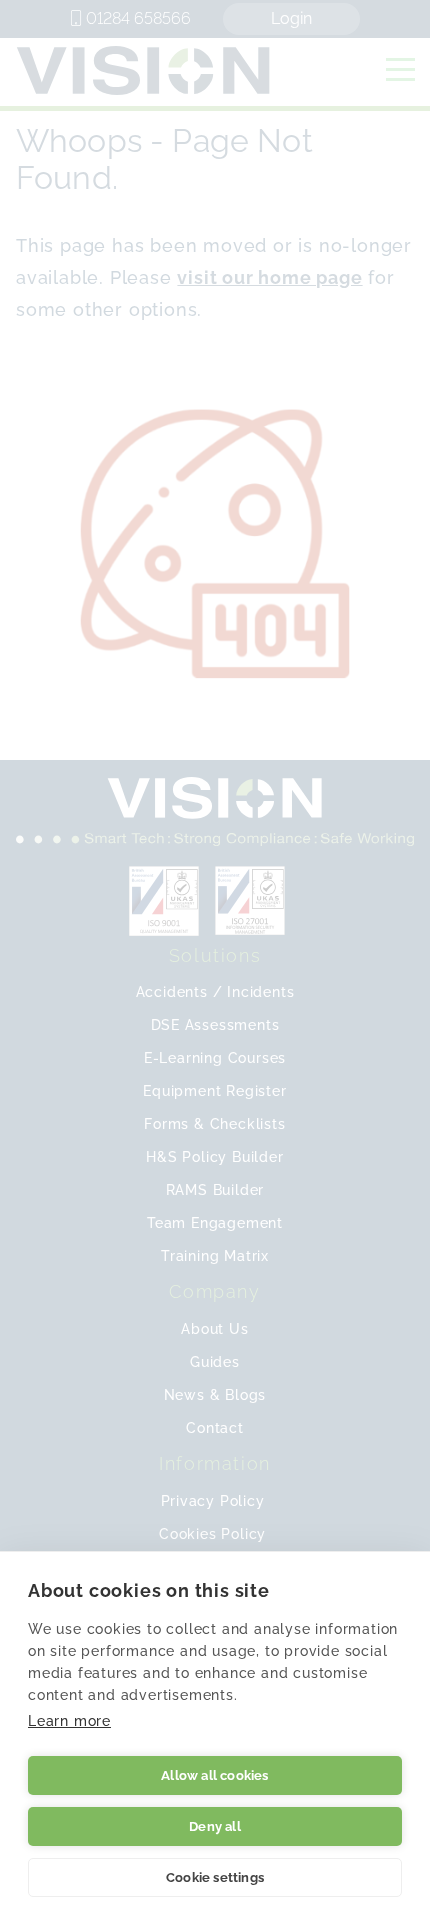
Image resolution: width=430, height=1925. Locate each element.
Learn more (69, 1721)
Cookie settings (215, 1877)
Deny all (215, 1826)
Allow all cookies (214, 1775)
